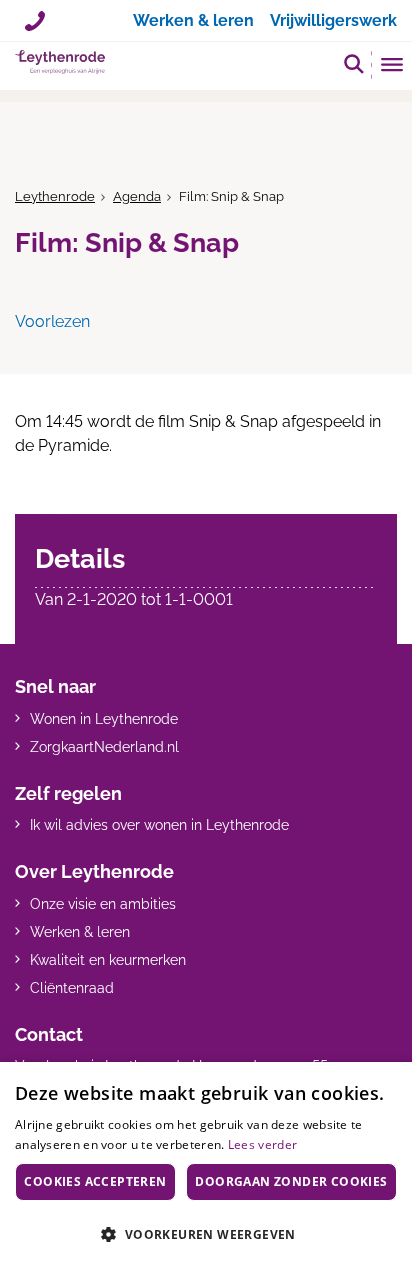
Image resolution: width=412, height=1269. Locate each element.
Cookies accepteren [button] (95, 1181)
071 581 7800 (35, 13)
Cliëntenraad (72, 988)
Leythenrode (55, 196)
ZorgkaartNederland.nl (104, 747)
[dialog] (206, 1165)
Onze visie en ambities (103, 904)
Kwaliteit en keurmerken (108, 960)
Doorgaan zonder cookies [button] (291, 1181)
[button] (354, 63)
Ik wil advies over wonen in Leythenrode (159, 825)
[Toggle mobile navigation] (392, 67)
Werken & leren (80, 932)
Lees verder (262, 1144)
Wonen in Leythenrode (104, 719)
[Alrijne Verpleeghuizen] (60, 62)
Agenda (137, 196)
